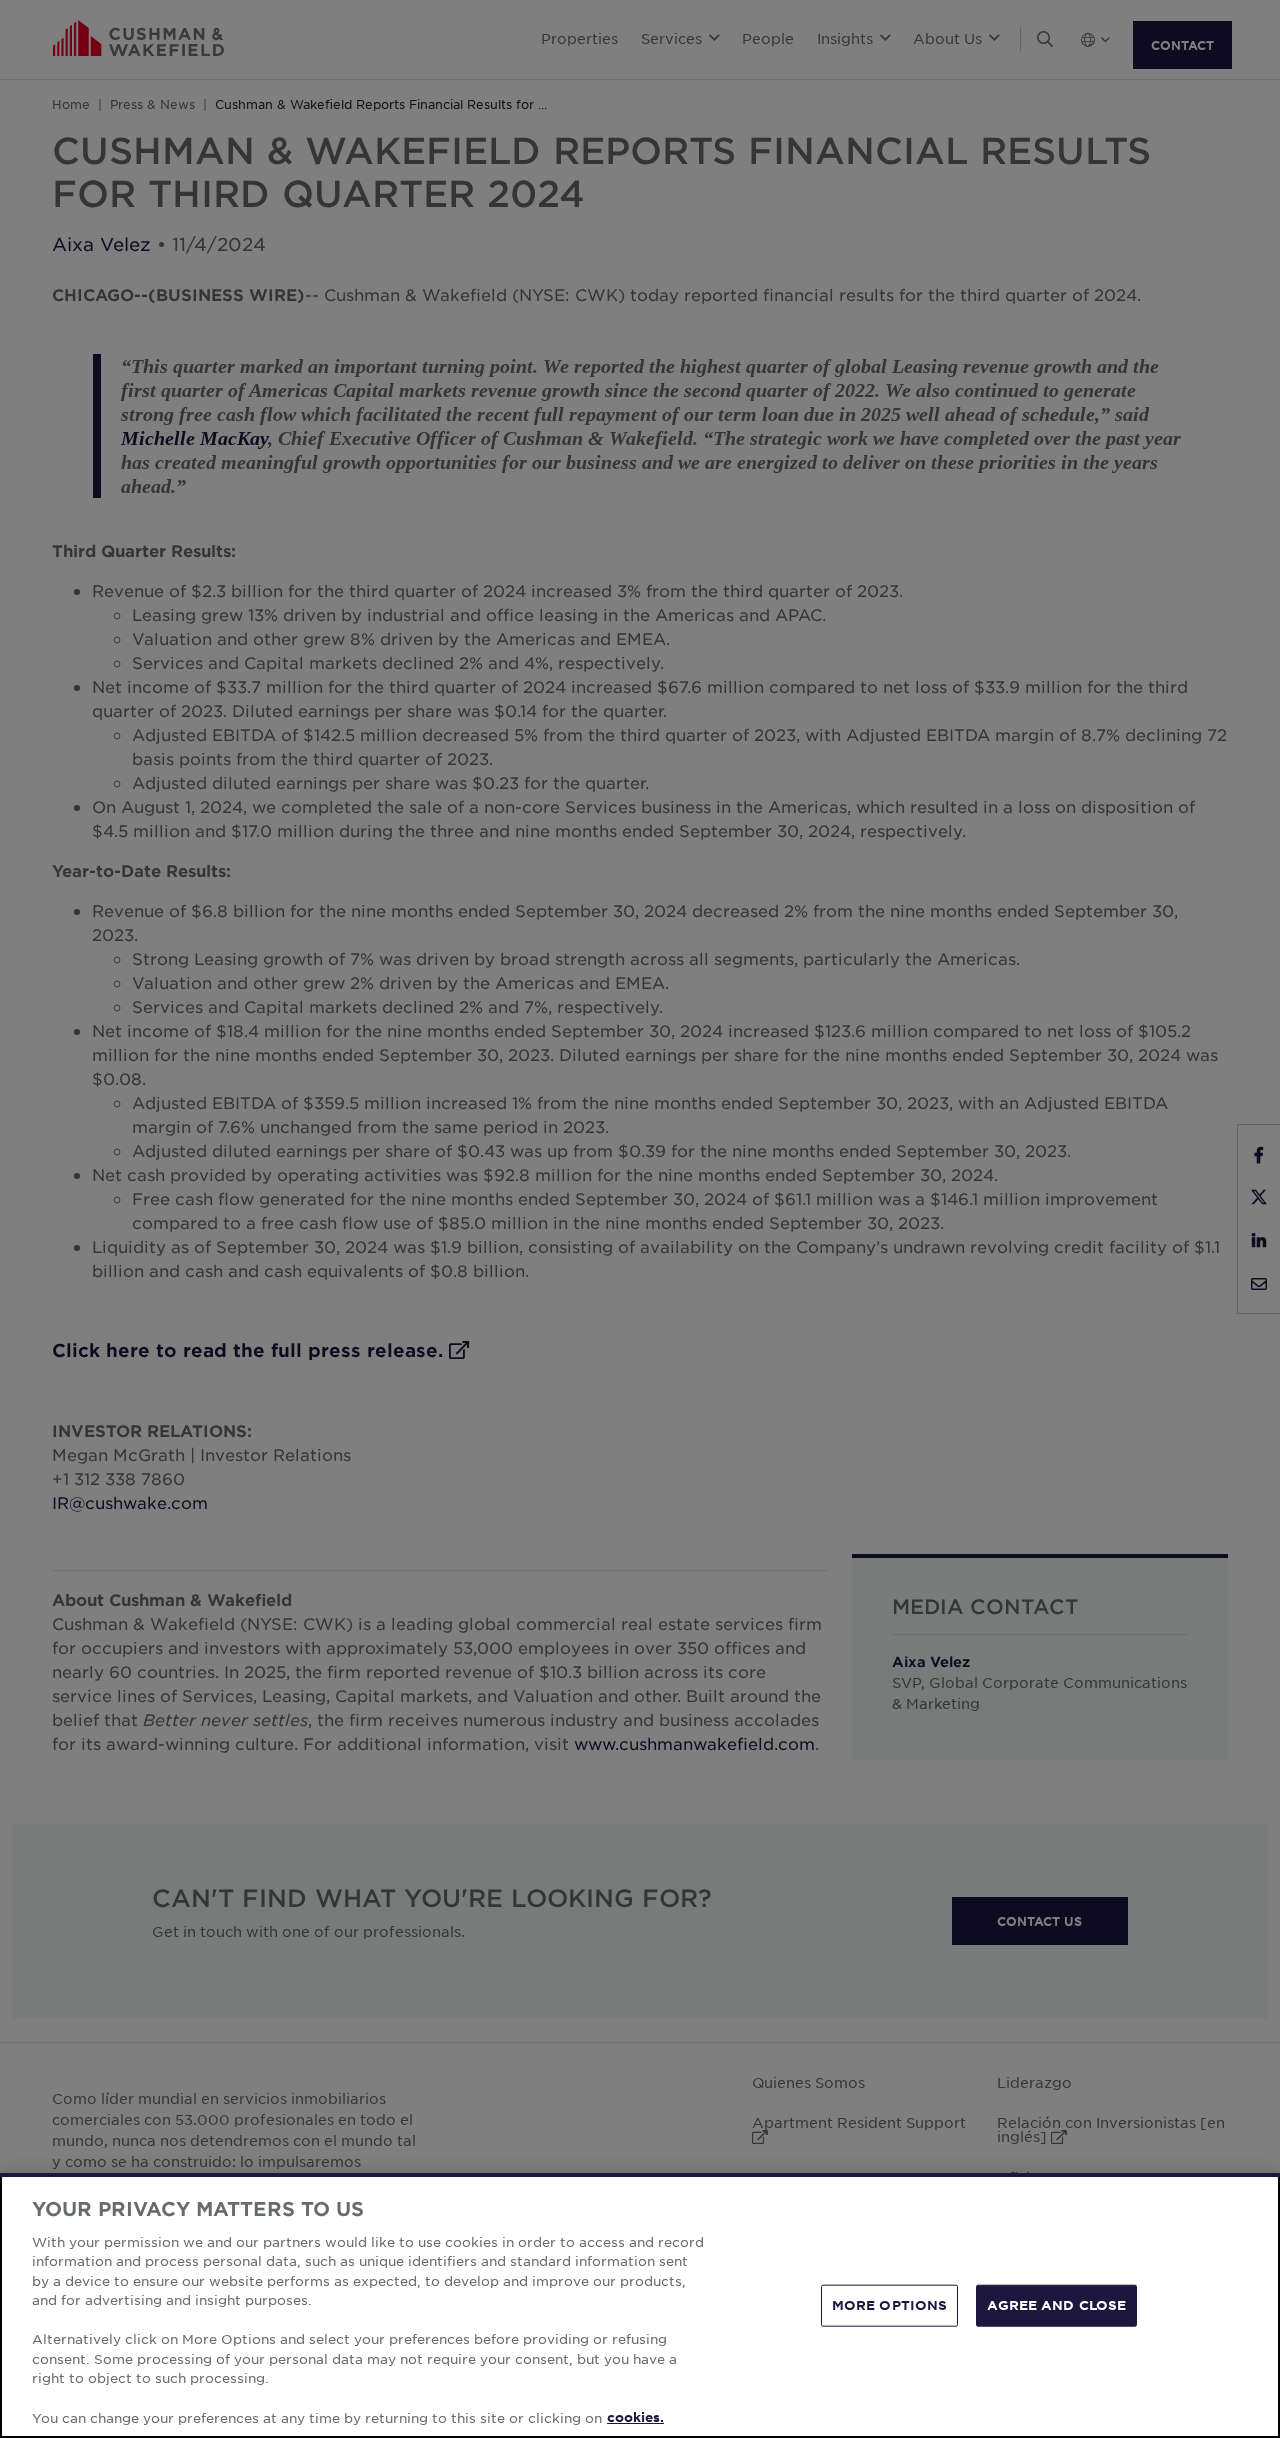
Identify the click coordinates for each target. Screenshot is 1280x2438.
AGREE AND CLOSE (1056, 2305)
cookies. (635, 2417)
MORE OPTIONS (890, 2305)
